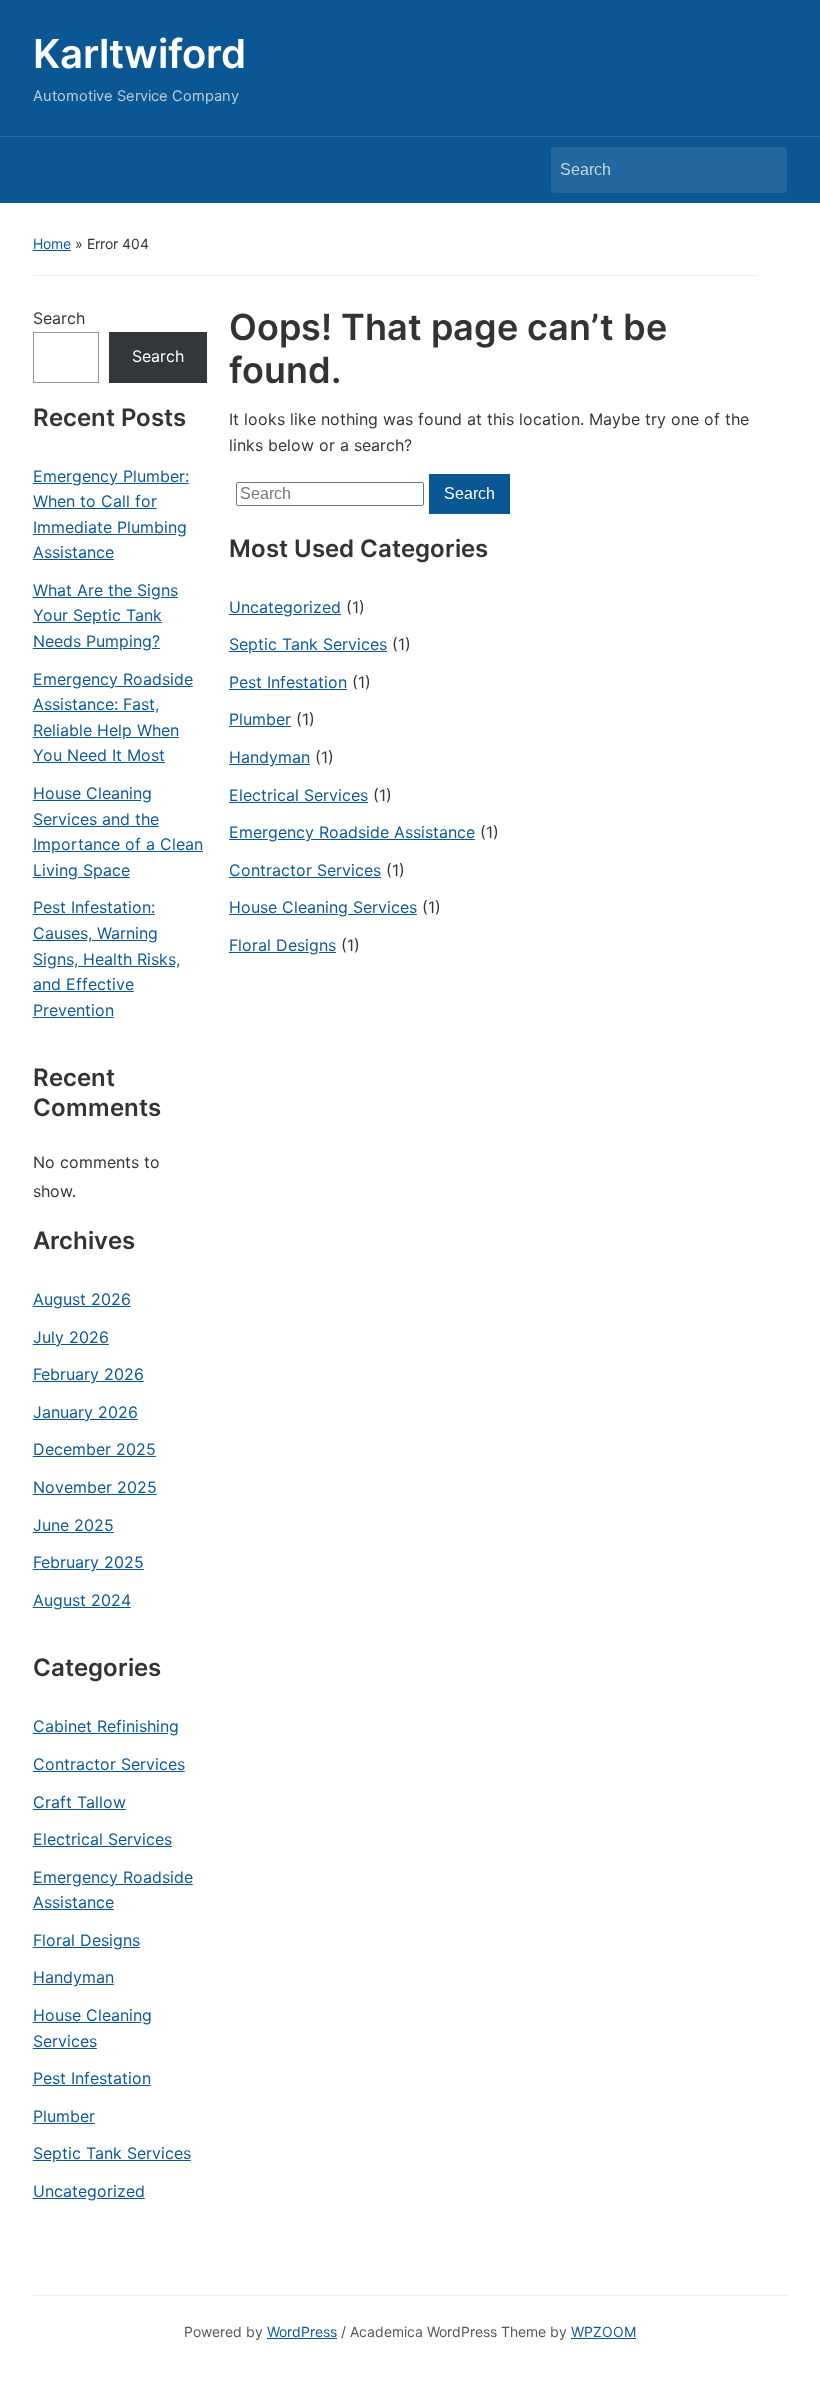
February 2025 (88, 1562)
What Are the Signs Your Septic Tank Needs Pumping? (105, 615)
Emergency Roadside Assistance (113, 1890)
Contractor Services (109, 1764)
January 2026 (85, 1412)
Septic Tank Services (112, 2153)
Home (52, 243)
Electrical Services (102, 1839)
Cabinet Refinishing (106, 1726)
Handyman (73, 1977)
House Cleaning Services (92, 2028)
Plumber (64, 2116)
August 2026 (82, 1299)
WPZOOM (603, 2331)
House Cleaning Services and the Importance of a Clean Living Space (118, 831)
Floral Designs (86, 1940)
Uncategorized (89, 2191)
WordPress (302, 2331)
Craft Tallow (79, 1802)
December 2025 (94, 1449)
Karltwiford (139, 53)
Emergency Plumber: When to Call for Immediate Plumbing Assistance (111, 514)
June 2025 (73, 1525)
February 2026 (88, 1374)
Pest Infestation (92, 2078)
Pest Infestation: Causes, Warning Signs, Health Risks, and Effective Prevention (106, 958)
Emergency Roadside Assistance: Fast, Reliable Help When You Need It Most (113, 717)
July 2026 (71, 1337)
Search (762, 170)
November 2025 (95, 1487)
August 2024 (82, 1600)
